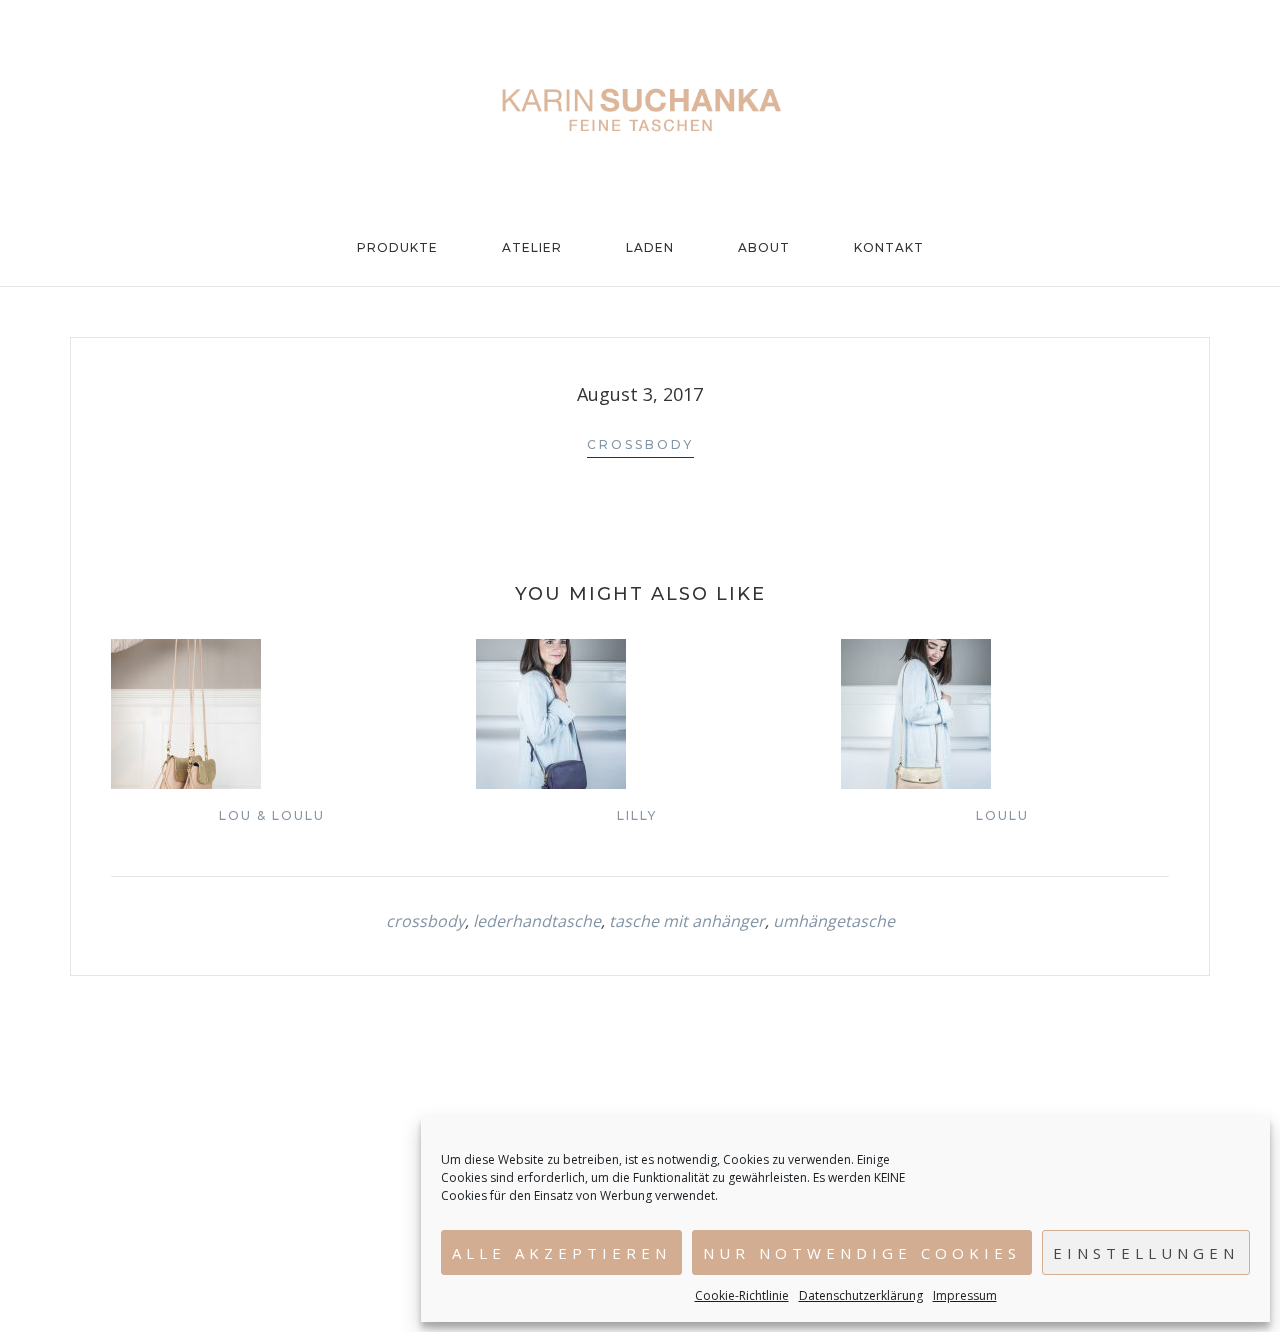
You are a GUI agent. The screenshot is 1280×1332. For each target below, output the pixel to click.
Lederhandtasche (537, 921)
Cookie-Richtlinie (742, 1295)
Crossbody (640, 444)
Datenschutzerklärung (861, 1295)
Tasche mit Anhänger (687, 921)
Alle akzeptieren (561, 1253)
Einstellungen (1146, 1253)
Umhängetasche (834, 921)
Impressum (965, 1295)
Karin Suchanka (640, 110)
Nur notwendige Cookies (862, 1253)
